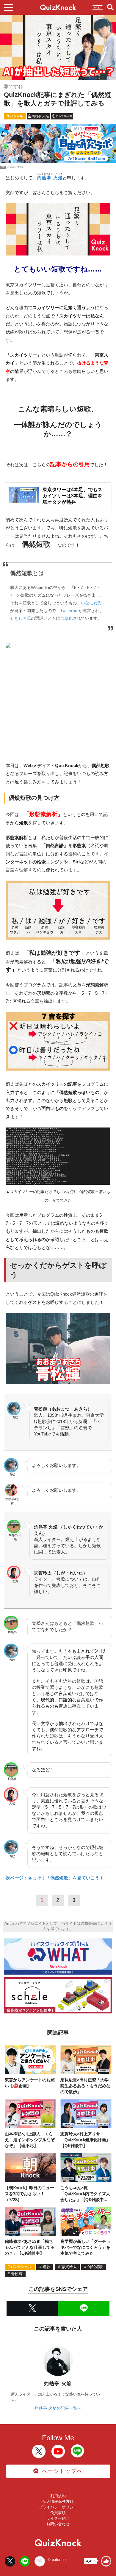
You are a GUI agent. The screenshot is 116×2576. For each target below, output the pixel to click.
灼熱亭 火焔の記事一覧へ (58, 2408)
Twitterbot (69, 611)
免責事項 (58, 2513)
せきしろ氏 (21, 618)
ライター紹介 (58, 2518)
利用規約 (58, 2496)
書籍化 (66, 618)
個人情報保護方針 (58, 2501)
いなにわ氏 (91, 603)
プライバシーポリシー (58, 2507)
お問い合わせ (58, 2524)
